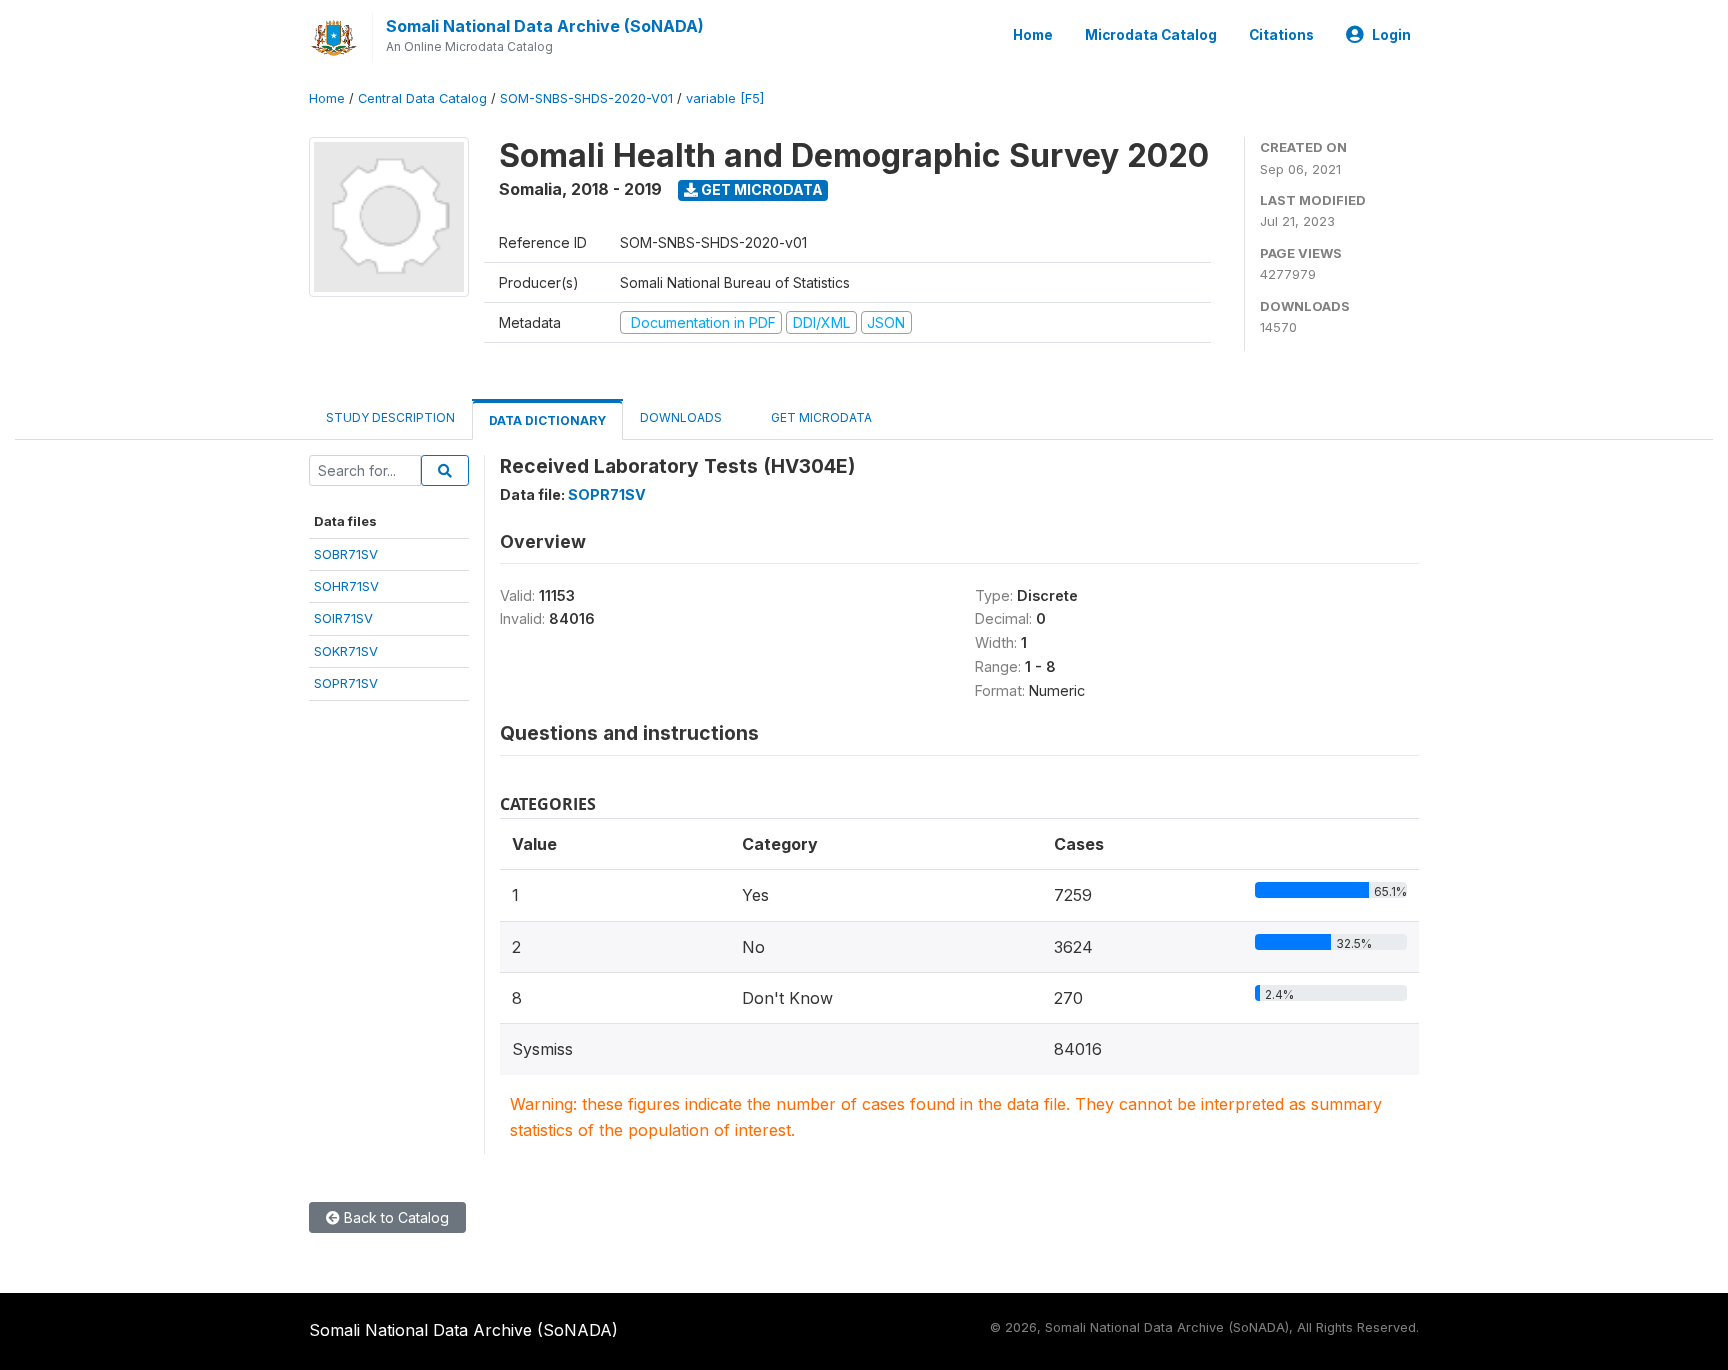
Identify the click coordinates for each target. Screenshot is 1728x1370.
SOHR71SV (346, 586)
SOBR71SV (346, 554)
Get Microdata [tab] (820, 417)
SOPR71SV (346, 683)
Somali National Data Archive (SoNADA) (545, 26)
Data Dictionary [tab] (547, 420)
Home (1033, 35)
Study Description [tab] (390, 417)
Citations (1281, 35)
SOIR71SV (343, 618)
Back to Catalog (394, 1217)
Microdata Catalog (1151, 35)
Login (1391, 35)
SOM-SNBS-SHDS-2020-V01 (586, 98)
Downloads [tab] (681, 417)
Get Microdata (760, 189)
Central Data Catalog (422, 98)
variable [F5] (725, 98)
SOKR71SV (346, 651)
